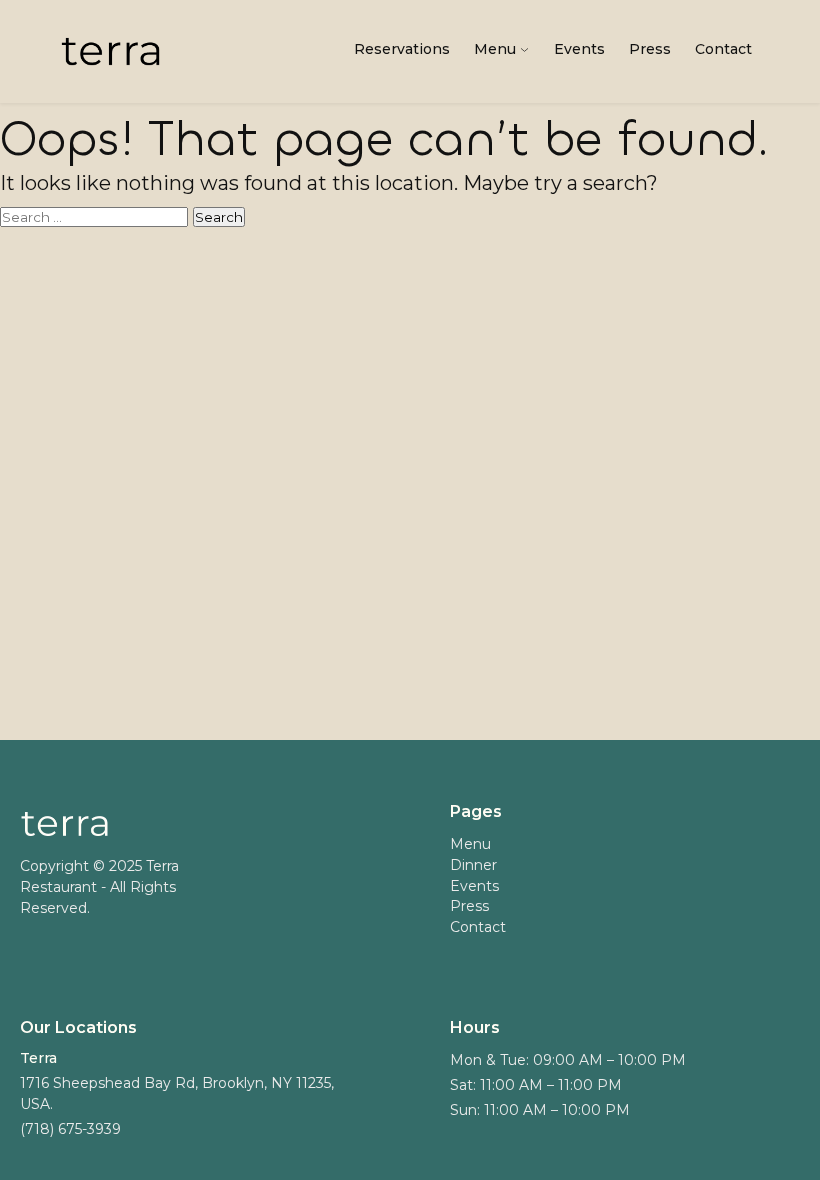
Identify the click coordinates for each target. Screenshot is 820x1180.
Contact (723, 49)
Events (579, 49)
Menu (495, 49)
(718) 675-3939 (70, 1129)
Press (650, 49)
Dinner (473, 865)
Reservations (402, 49)
